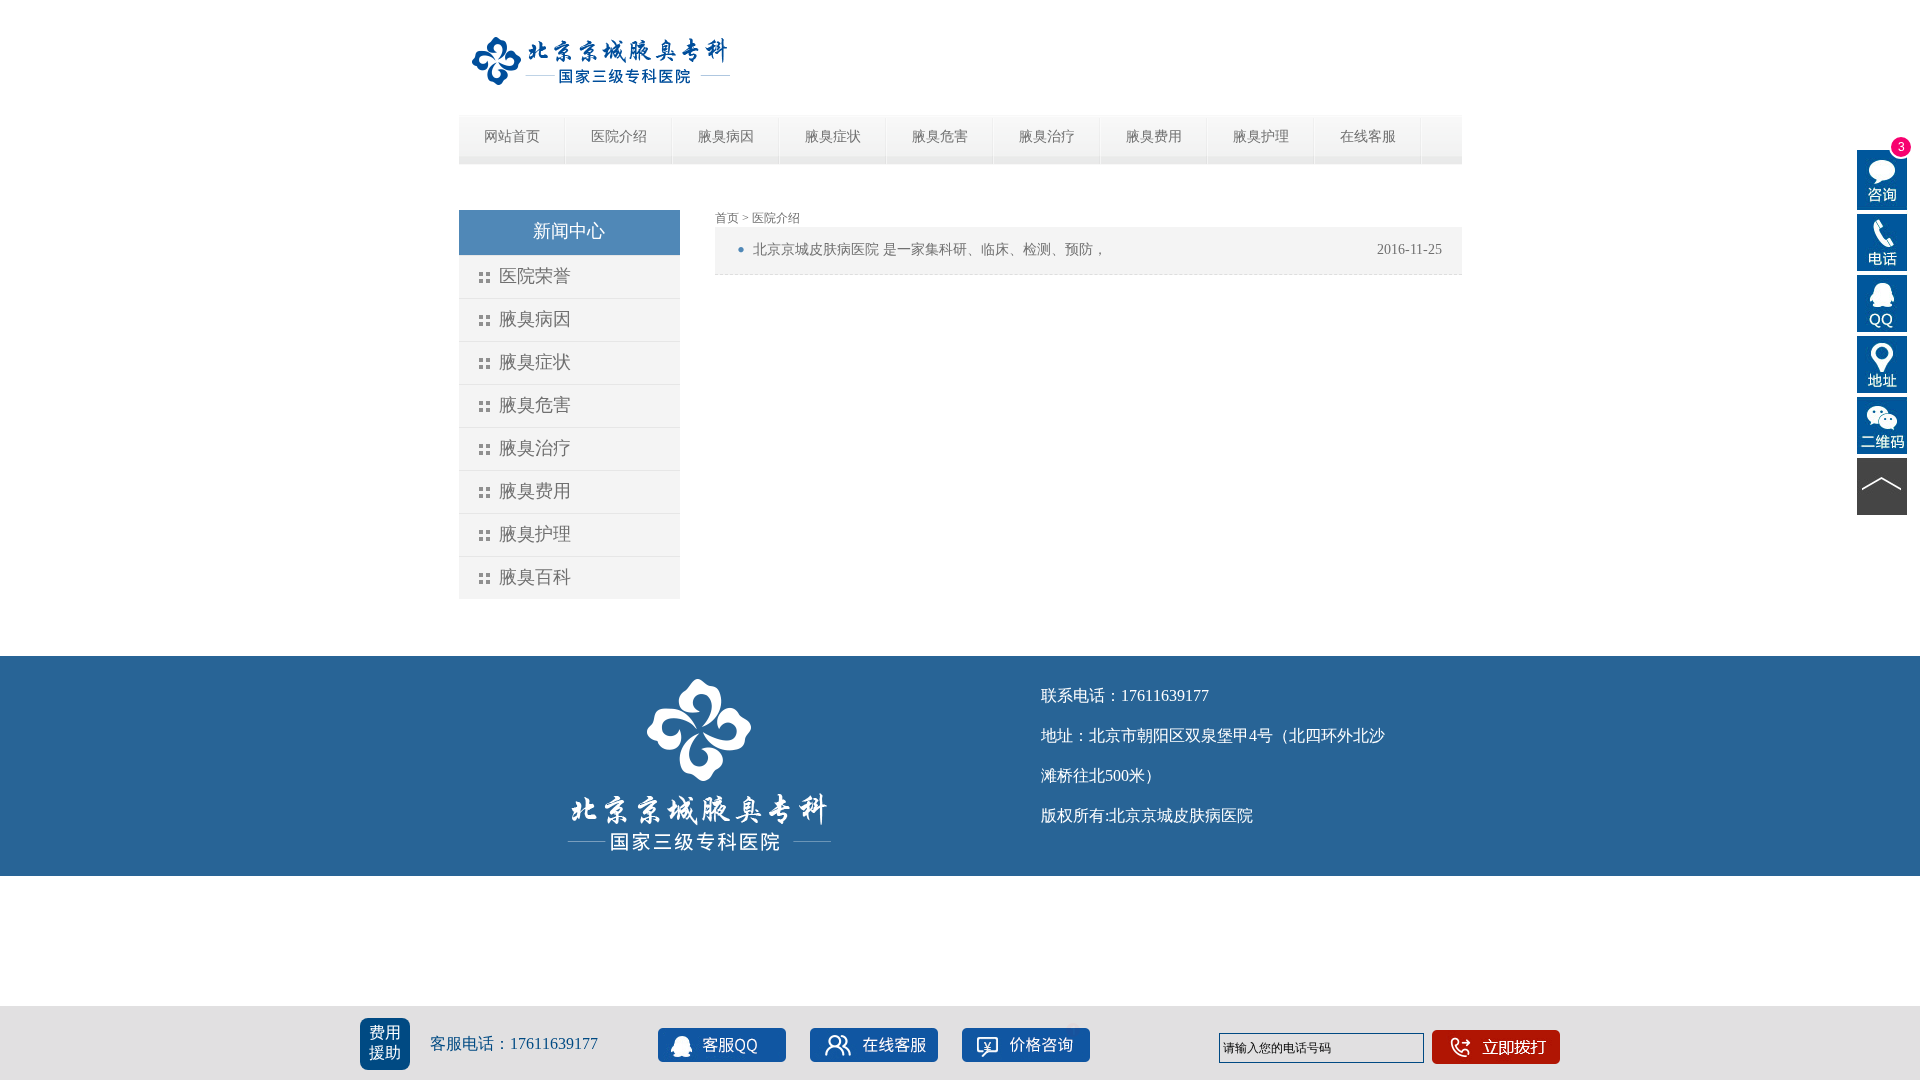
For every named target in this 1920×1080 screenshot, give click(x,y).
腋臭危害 (940, 136)
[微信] (1882, 424)
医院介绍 (619, 136)
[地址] (1882, 363)
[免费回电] (1882, 241)
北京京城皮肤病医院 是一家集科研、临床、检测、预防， (930, 249)
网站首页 (512, 136)
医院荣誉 (535, 276)
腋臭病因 (726, 136)
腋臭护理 (1261, 136)
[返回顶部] (1882, 485)
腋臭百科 (535, 577)
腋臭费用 (1154, 136)
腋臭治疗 (1047, 136)
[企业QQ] (1882, 302)
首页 (727, 218)
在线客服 (1368, 136)
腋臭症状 (833, 136)
